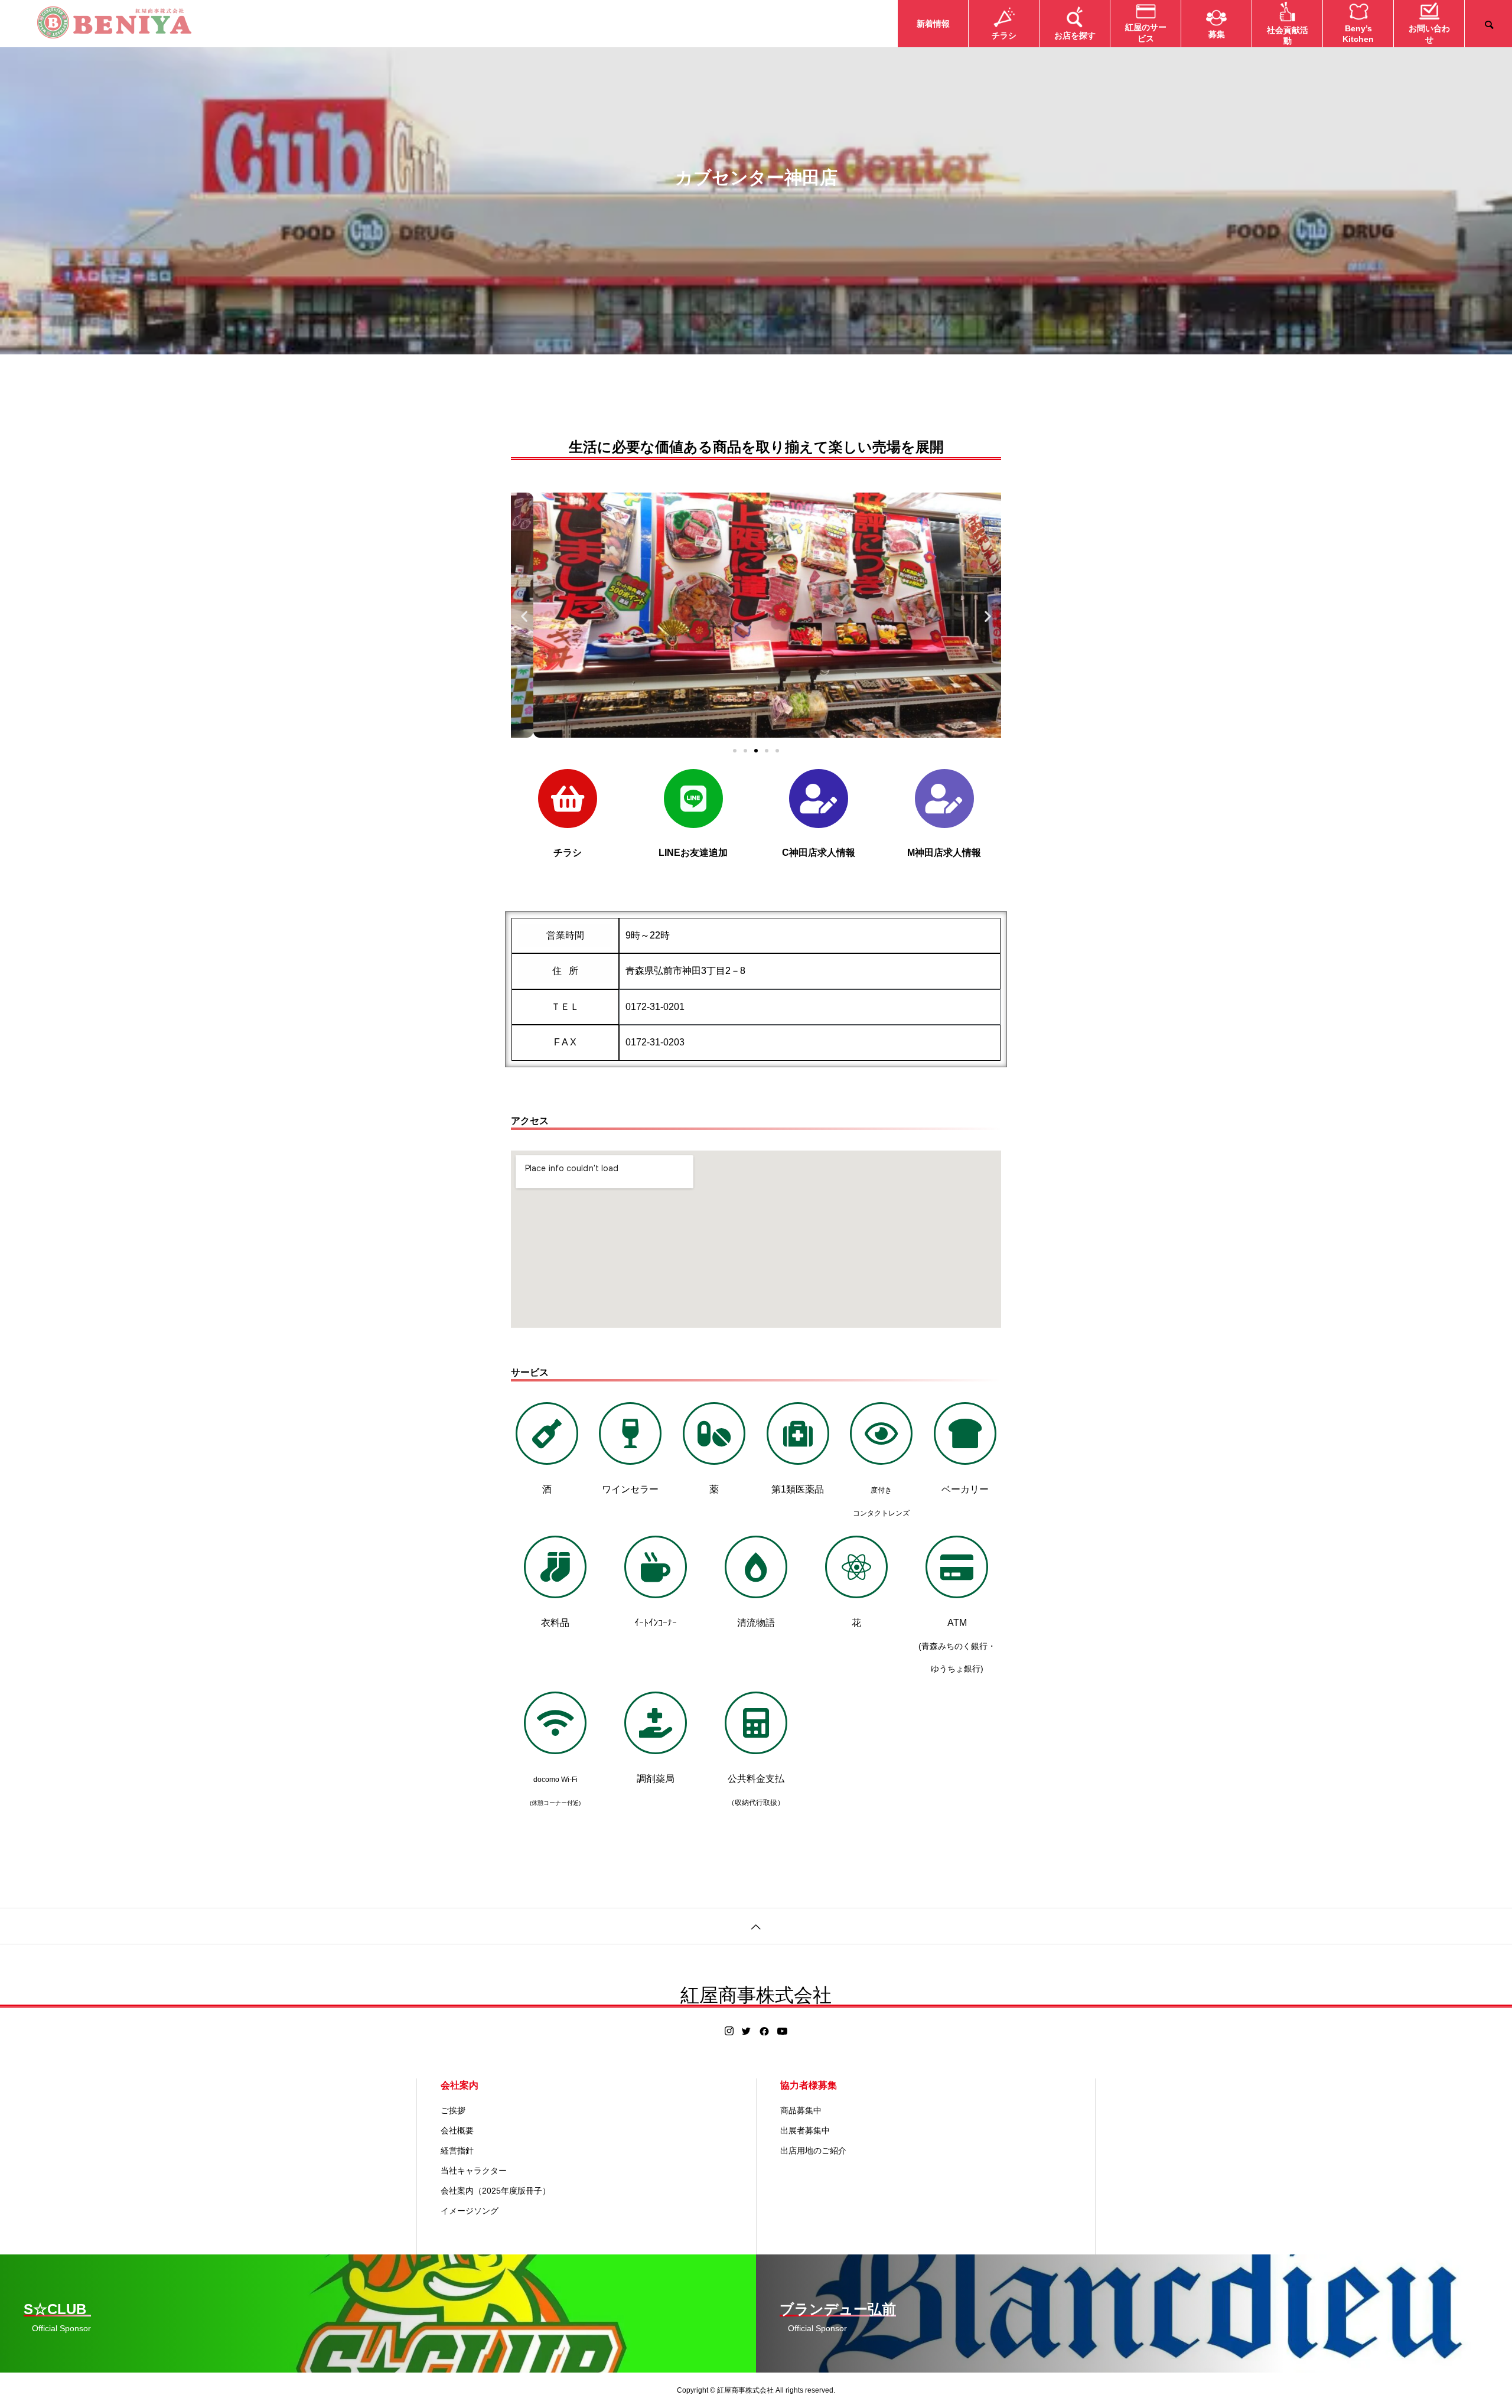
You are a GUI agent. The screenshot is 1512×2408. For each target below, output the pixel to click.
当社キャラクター (474, 2171)
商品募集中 (801, 2110)
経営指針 (457, 2150)
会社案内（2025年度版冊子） (496, 2191)
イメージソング (470, 2211)
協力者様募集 (809, 2085)
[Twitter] (747, 2031)
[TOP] (756, 1926)
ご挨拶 (453, 2110)
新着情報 (933, 24)
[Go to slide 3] (756, 751)
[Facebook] (764, 2031)
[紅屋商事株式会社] (114, 24)
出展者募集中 (805, 2130)
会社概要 (457, 2130)
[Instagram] (729, 2031)
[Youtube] (783, 2031)
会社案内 (460, 2085)
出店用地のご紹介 (813, 2150)
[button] (524, 616)
